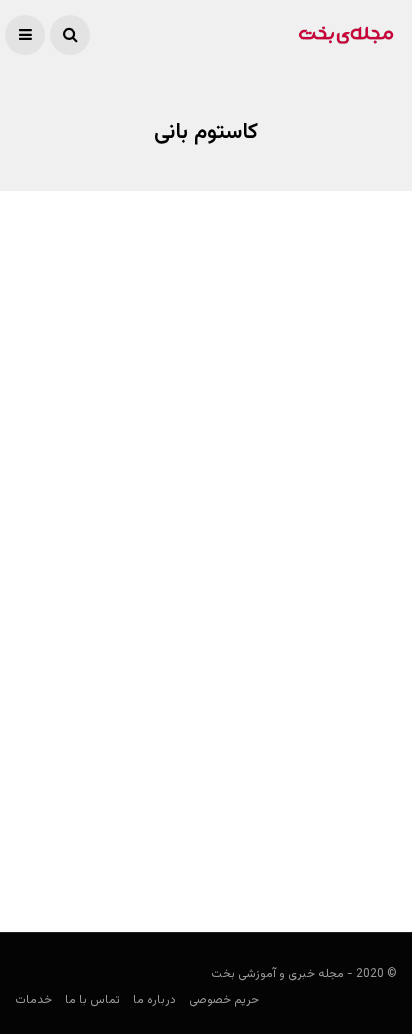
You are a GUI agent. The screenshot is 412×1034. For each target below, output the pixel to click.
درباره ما (154, 1000)
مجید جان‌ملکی (356, 379)
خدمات (33, 1000)
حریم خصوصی (224, 1000)
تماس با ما (92, 1000)
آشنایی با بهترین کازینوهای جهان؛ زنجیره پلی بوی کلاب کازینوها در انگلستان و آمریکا (221, 807)
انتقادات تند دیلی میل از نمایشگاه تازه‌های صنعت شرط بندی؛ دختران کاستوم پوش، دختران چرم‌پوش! (212, 328)
